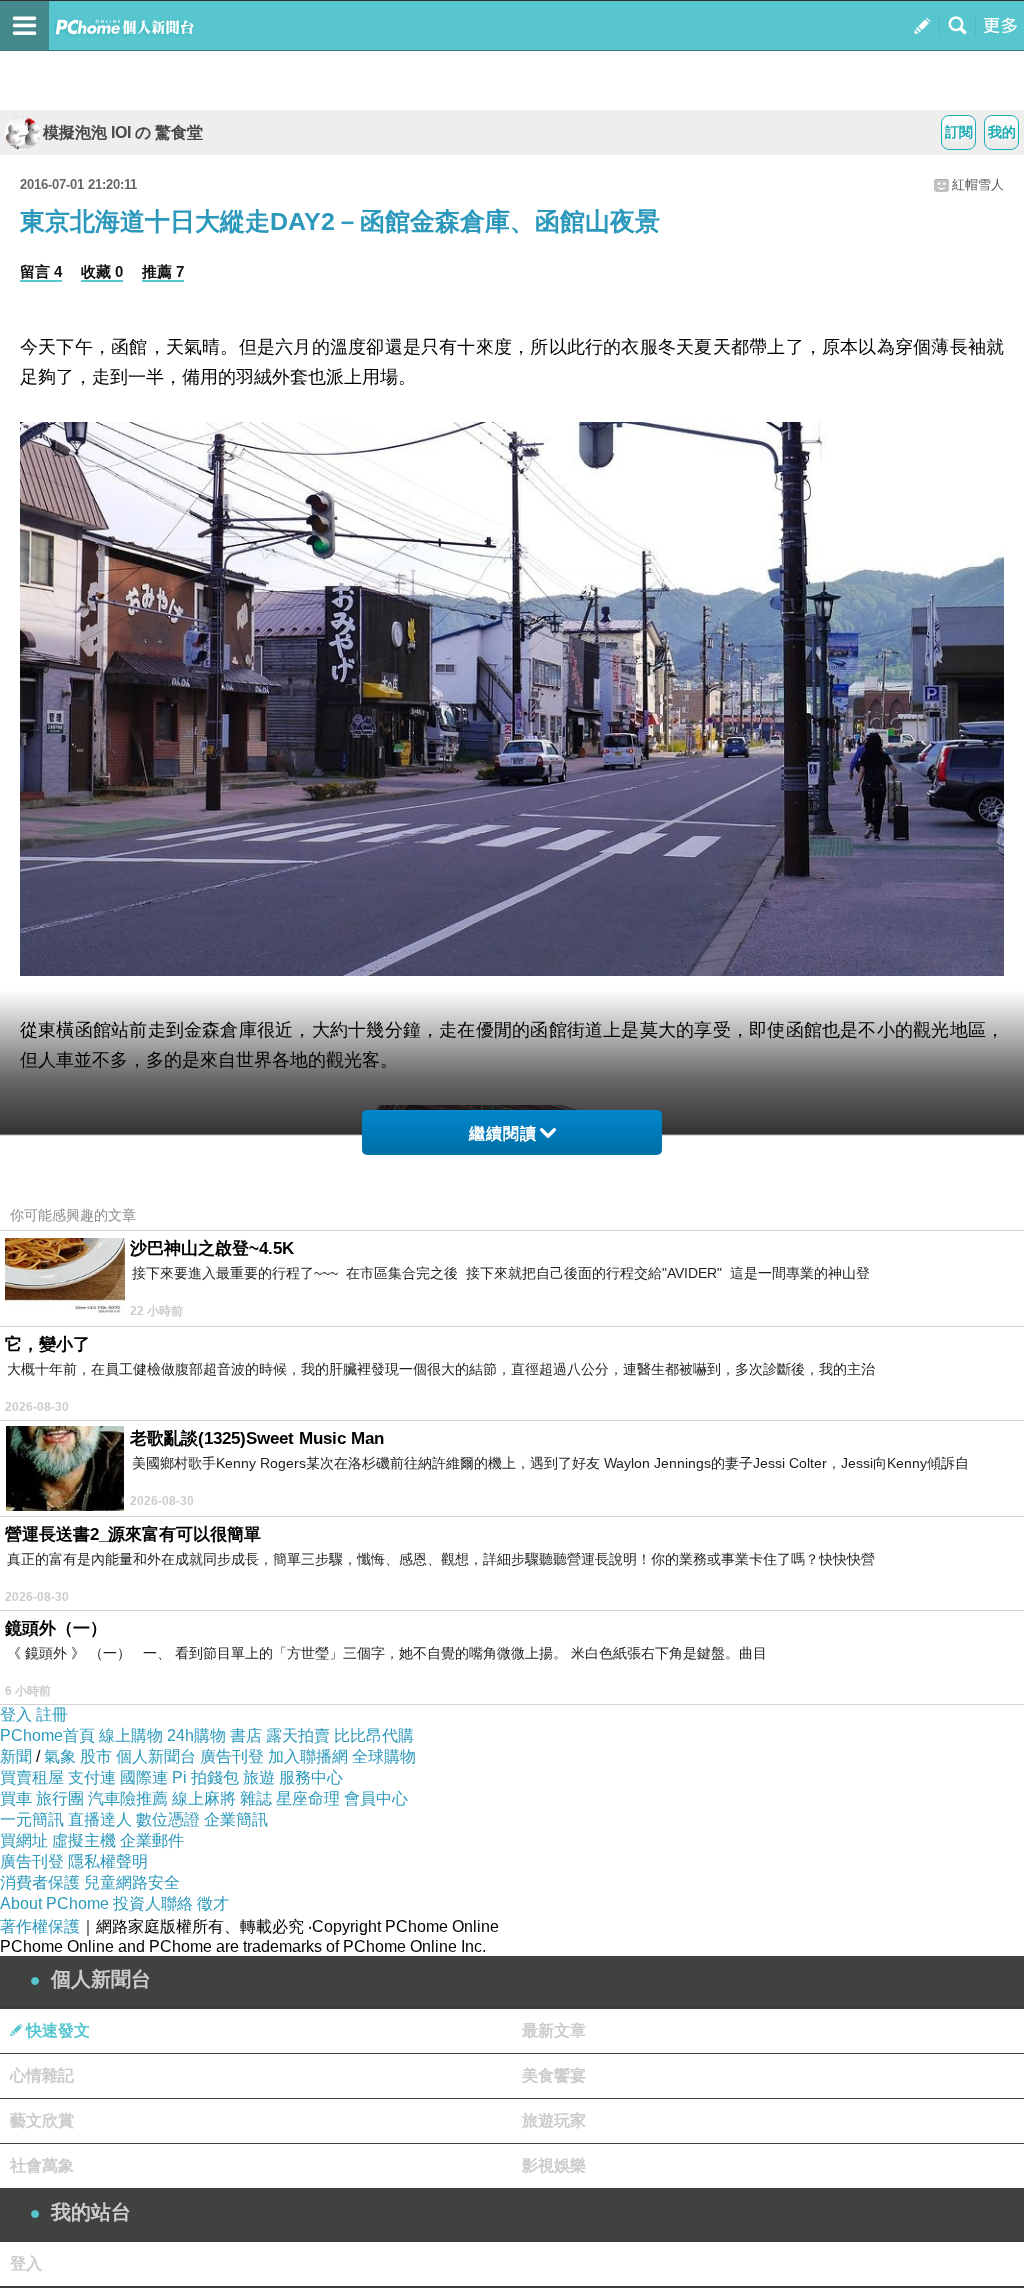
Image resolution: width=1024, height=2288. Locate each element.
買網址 (24, 1840)
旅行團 (60, 1798)
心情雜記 (42, 2075)
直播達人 (100, 1819)
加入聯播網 (308, 1756)
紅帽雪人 (978, 184)
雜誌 (256, 1798)
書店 (246, 1735)
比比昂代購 (374, 1735)
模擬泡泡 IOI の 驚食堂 (123, 132)
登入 (16, 1714)
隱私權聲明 (108, 1861)
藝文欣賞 (42, 2120)
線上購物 (131, 1735)
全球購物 (384, 1756)
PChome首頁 (47, 1735)
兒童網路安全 (132, 1882)
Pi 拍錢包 (205, 1777)
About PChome (54, 1903)
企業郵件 (152, 1840)
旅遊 (259, 1777)
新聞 (16, 1756)
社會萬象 (42, 2165)
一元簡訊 (32, 1819)
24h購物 (196, 1735)
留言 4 (41, 271)
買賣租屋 (32, 1777)
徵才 (213, 1903)
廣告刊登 (232, 1756)
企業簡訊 (236, 1819)
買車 (16, 1798)
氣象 (60, 1756)
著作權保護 (40, 1926)
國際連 (144, 1777)
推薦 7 (163, 271)
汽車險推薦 (128, 1798)
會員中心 (376, 1798)
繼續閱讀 (503, 1133)
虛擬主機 (84, 1840)
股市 (96, 1756)
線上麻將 (204, 1798)
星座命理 (308, 1798)
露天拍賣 (298, 1735)
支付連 (92, 1777)
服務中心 (311, 1777)
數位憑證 (168, 1819)
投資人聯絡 (153, 1903)
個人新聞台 (156, 1756)
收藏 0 (102, 271)
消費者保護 (40, 1882)
